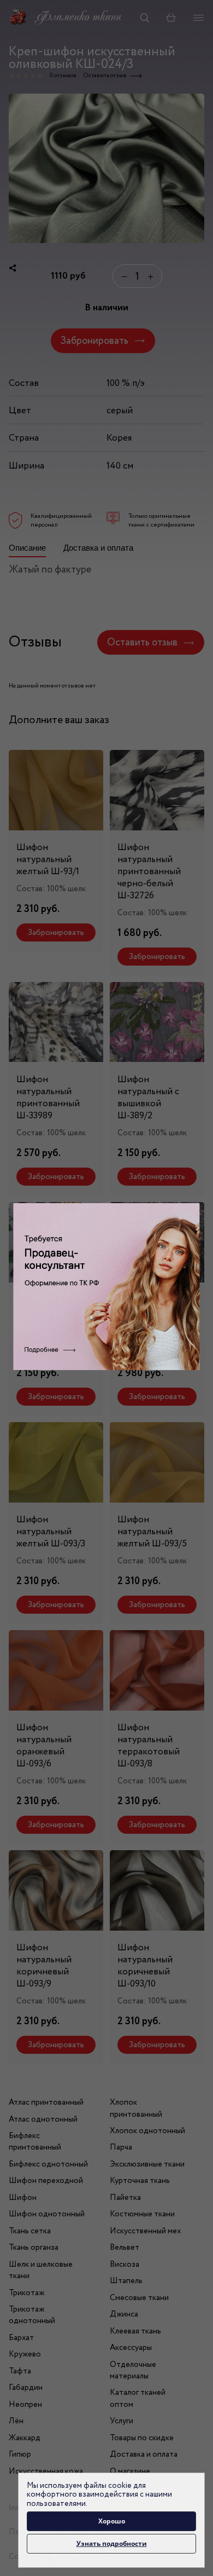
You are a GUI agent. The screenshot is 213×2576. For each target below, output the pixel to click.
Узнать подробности (112, 2543)
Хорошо (112, 2521)
